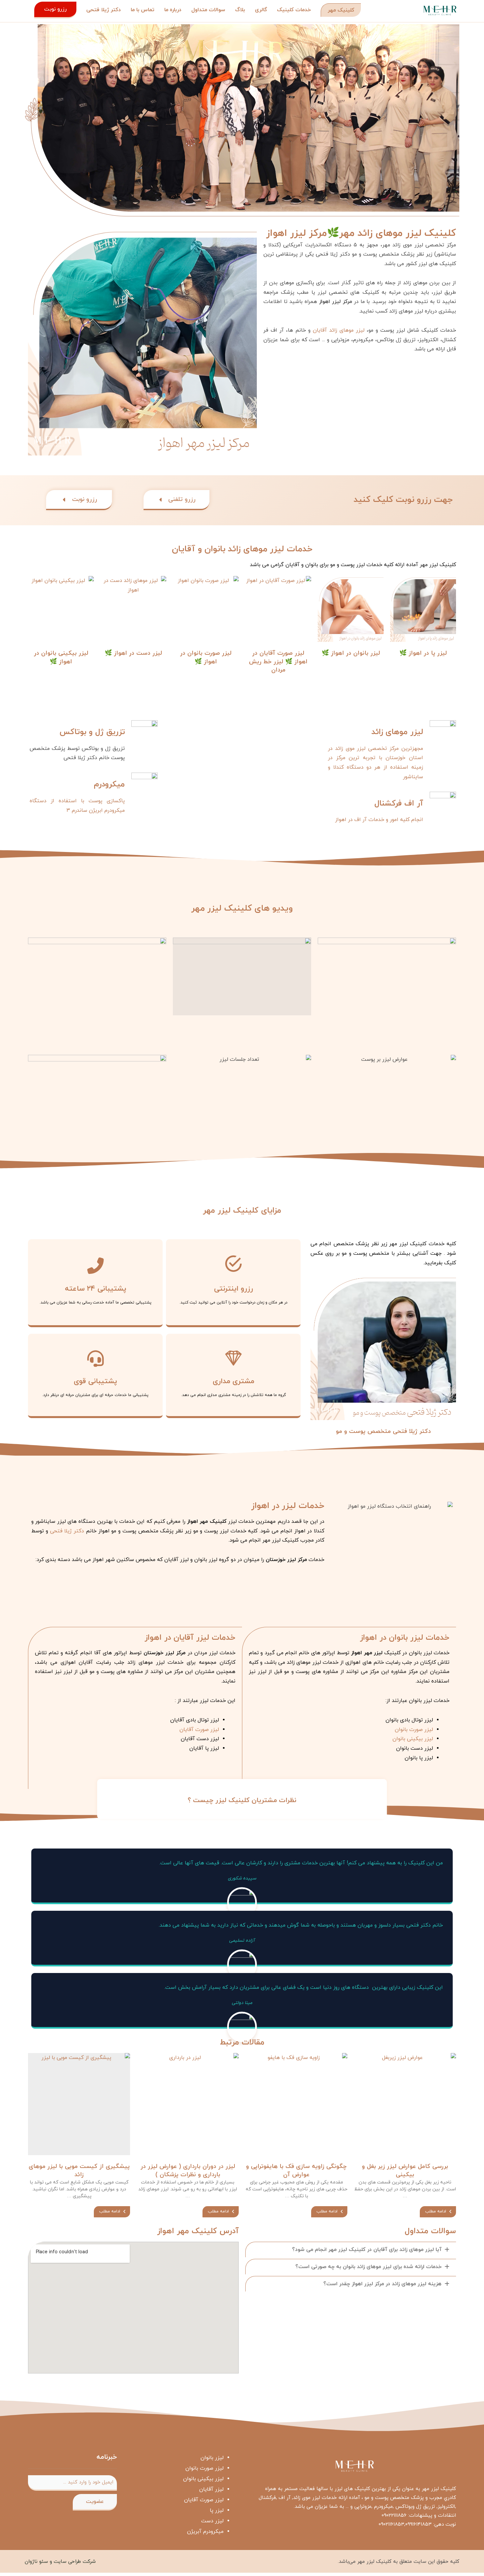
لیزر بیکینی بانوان (412, 1739)
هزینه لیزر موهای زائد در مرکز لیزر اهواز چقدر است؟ (382, 2284)
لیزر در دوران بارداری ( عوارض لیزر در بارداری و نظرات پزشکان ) (188, 2171)
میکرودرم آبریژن (205, 2532)
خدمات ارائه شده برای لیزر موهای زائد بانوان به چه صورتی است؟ (368, 2267)
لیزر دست (212, 2521)
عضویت (95, 2502)
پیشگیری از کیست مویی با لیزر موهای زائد (79, 2171)
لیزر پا (217, 2510)
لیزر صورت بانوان (414, 1730)
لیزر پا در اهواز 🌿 (423, 653)
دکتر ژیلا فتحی (67, 1531)
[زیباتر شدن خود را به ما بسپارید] (440, 10)
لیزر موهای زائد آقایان (339, 330)
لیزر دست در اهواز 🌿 (133, 653)
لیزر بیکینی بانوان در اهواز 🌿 (61, 657)
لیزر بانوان (212, 2458)
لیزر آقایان (211, 2489)
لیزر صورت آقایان (198, 1730)
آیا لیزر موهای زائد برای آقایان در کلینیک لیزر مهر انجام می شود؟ (367, 2250)
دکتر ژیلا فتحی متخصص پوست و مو (383, 1431)
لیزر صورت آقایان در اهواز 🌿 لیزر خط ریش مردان (278, 661)
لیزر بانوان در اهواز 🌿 (351, 653)
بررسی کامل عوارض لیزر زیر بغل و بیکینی (405, 2171)
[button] (387, 976)
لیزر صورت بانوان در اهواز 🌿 (206, 657)
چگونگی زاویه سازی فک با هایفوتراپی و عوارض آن (296, 2171)
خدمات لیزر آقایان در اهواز (190, 1638)
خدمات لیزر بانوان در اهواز (405, 1638)
